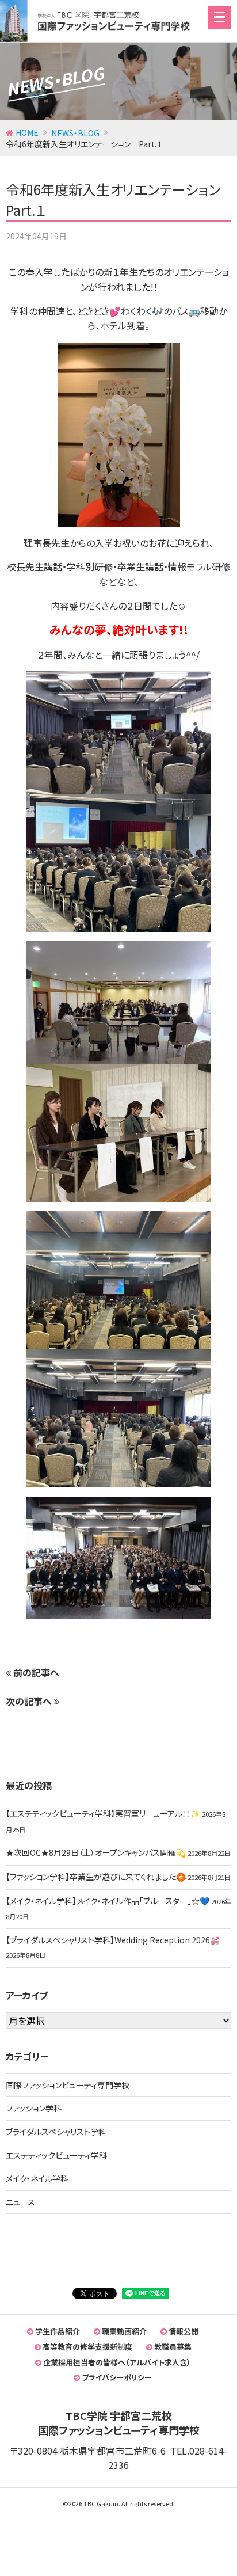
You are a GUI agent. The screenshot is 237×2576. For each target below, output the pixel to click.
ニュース (20, 2202)
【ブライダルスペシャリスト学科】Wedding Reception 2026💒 (113, 1940)
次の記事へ (30, 1701)
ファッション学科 (34, 2108)
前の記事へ (35, 1672)
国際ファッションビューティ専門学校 (68, 2085)
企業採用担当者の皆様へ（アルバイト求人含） (116, 2362)
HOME (27, 132)
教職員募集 (172, 2347)
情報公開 (183, 2331)
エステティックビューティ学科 (56, 2155)
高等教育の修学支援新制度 (87, 2347)
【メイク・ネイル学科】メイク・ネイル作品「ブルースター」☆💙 (108, 1901)
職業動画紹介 (123, 2331)
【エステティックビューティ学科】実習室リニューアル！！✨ (103, 1813)
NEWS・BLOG (75, 133)
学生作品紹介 (57, 2331)
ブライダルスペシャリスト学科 (56, 2132)
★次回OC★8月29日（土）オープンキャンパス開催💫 (96, 1852)
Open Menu (220, 17)
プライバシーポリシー (116, 2377)
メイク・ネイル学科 (37, 2178)
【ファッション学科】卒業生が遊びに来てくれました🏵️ (96, 1877)
